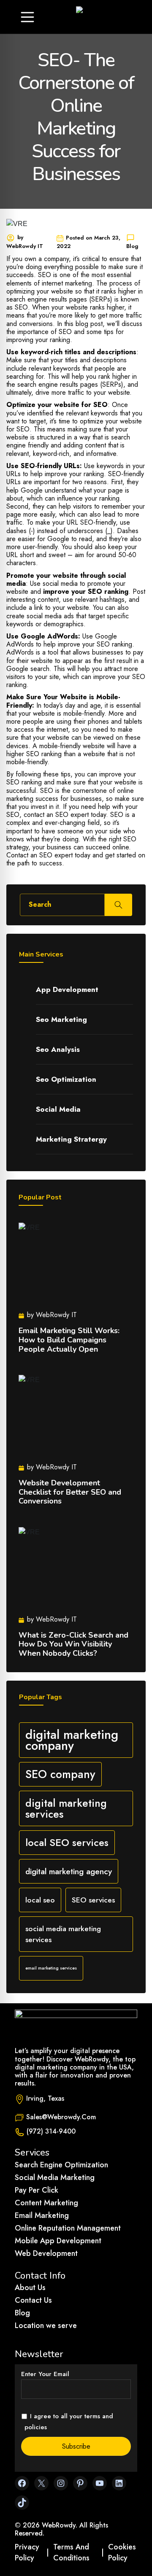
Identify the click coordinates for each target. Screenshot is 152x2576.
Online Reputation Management (68, 2228)
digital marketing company (72, 1740)
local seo (40, 1900)
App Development (67, 989)
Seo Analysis (58, 1049)
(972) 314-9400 (51, 2131)
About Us (30, 2288)
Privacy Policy (27, 2552)
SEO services (93, 1900)
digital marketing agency (69, 1871)
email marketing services (51, 1968)
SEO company (60, 1774)
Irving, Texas (45, 2098)
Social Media (58, 1109)
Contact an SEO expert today (49, 855)
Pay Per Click (37, 2190)
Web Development (46, 2253)
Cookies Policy (122, 2552)
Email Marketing (42, 2215)
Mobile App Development (58, 2241)
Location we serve (46, 2325)
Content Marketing (46, 2203)
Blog (22, 2313)
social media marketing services (63, 1934)
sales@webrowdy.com (61, 2117)
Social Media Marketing (55, 2177)
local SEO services (67, 1842)
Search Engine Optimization (61, 2165)
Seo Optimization (66, 1079)
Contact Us (33, 2300)
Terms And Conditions (71, 2552)
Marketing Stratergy (71, 1139)
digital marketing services (66, 1808)
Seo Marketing (61, 1019)
